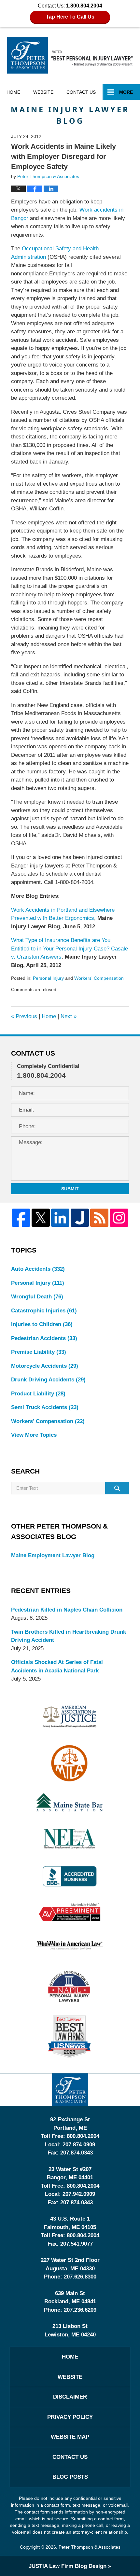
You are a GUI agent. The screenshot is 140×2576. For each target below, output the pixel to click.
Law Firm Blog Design (68, 2566)
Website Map (70, 2437)
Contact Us (70, 2457)
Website (43, 92)
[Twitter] (41, 1218)
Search (117, 1488)
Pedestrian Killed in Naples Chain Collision (67, 1610)
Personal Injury (48, 978)
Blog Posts (70, 2477)
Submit (70, 1189)
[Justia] (80, 1218)
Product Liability (38, 1394)
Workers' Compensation (99, 978)
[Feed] (99, 1218)
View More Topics (34, 1435)
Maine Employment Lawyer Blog (53, 1555)
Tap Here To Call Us (70, 17)
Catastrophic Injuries (44, 1311)
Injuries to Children (42, 1324)
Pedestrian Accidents (44, 1338)
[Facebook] (21, 1218)
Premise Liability (39, 1352)
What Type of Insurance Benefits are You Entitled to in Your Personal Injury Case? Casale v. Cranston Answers (70, 949)
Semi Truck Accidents (45, 1407)
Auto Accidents (38, 1269)
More (126, 92)
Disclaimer (70, 2397)
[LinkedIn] (60, 1218)
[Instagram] (119, 1218)
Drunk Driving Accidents (48, 1380)
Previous (24, 1016)
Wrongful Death (37, 1297)
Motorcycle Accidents (45, 1366)
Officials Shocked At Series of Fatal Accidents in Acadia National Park (57, 1666)
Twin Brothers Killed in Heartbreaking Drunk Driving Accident (69, 1636)
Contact (81, 92)
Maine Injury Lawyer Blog (70, 55)
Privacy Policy (70, 2417)
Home (13, 92)
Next (69, 1016)
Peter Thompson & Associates (90, 2547)
